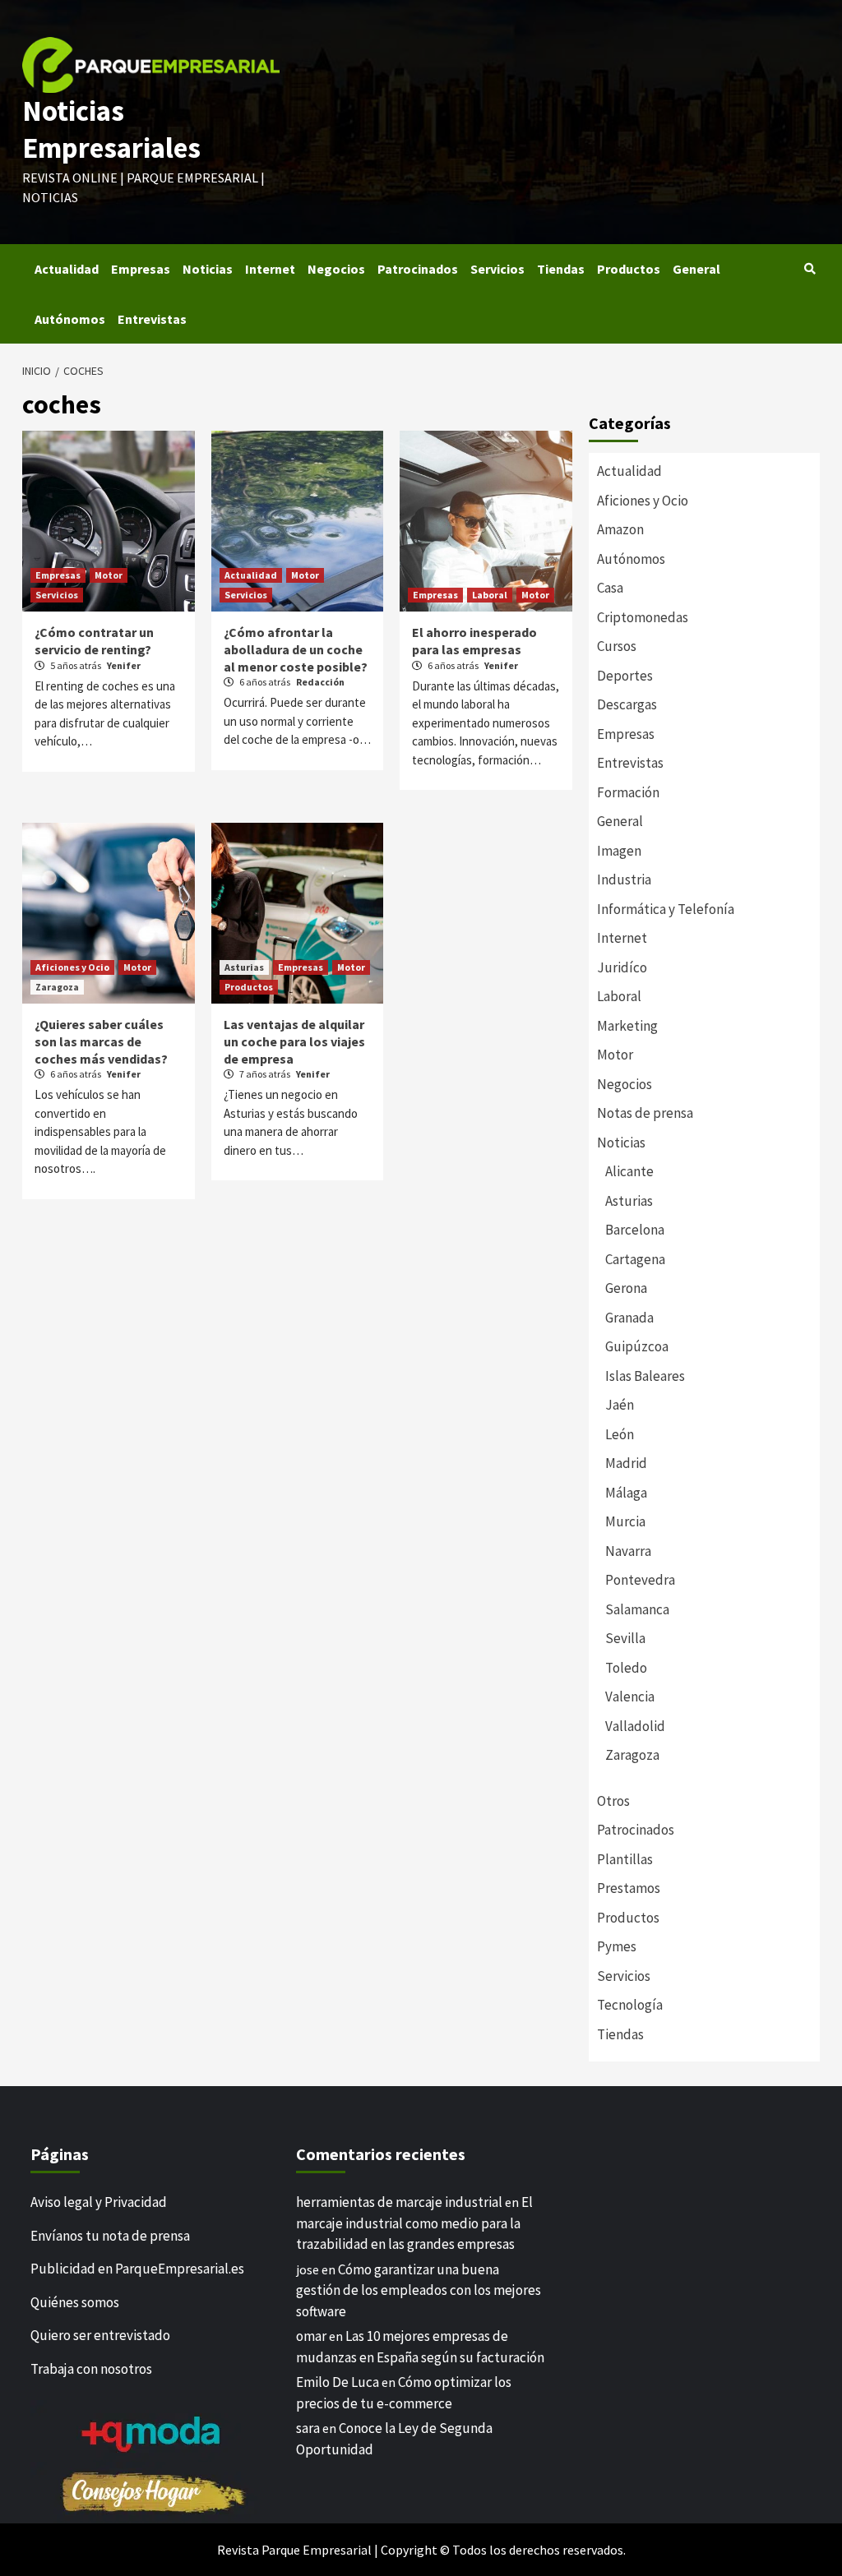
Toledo (626, 1668)
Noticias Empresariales (111, 130)
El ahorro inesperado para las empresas (474, 641)
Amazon (620, 529)
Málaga (626, 1493)
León (620, 1434)
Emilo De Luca (338, 2382)
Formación (628, 792)
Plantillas (625, 1859)
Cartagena (635, 1259)
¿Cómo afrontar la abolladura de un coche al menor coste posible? (296, 649)
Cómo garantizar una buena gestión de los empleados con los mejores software (419, 2290)
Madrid (626, 1463)
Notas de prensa (645, 1113)
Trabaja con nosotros (91, 2369)
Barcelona (635, 1230)
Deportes (625, 676)
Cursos (617, 646)
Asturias (244, 967)
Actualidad (67, 269)
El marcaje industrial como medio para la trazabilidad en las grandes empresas (414, 2223)
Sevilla (625, 1638)
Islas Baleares (645, 1376)
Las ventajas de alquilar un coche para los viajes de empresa (294, 1041)
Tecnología (630, 2005)
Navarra (628, 1551)
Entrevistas (152, 319)
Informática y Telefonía (666, 909)
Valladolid (635, 1726)
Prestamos (629, 1888)
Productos (629, 269)
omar (311, 2336)
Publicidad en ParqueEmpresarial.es (137, 2269)
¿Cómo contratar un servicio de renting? (94, 641)
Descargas (627, 704)
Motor (109, 575)
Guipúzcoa (637, 1346)
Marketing (627, 1026)
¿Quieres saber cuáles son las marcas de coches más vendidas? (101, 1041)
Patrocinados (418, 269)
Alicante (629, 1171)
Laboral (490, 595)
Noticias (208, 269)
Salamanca (637, 1609)
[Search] (810, 269)
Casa (610, 588)
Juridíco (622, 967)
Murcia (625, 1521)
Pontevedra (640, 1580)
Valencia (630, 1697)
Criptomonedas (643, 617)
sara (308, 2428)
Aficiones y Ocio (72, 967)
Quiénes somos (75, 2302)
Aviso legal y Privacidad (99, 2202)
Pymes (617, 1946)
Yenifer (124, 665)
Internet (270, 269)
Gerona (626, 1288)
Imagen (619, 851)
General (696, 269)
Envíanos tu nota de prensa (110, 2236)
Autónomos (70, 319)
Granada (629, 1318)
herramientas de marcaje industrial (399, 2202)
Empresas (141, 269)
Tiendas (561, 269)
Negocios (336, 269)
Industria (624, 879)
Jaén (620, 1405)
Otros (613, 1801)
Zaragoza (57, 987)
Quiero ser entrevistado (100, 2335)
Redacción (320, 682)
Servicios (497, 269)
